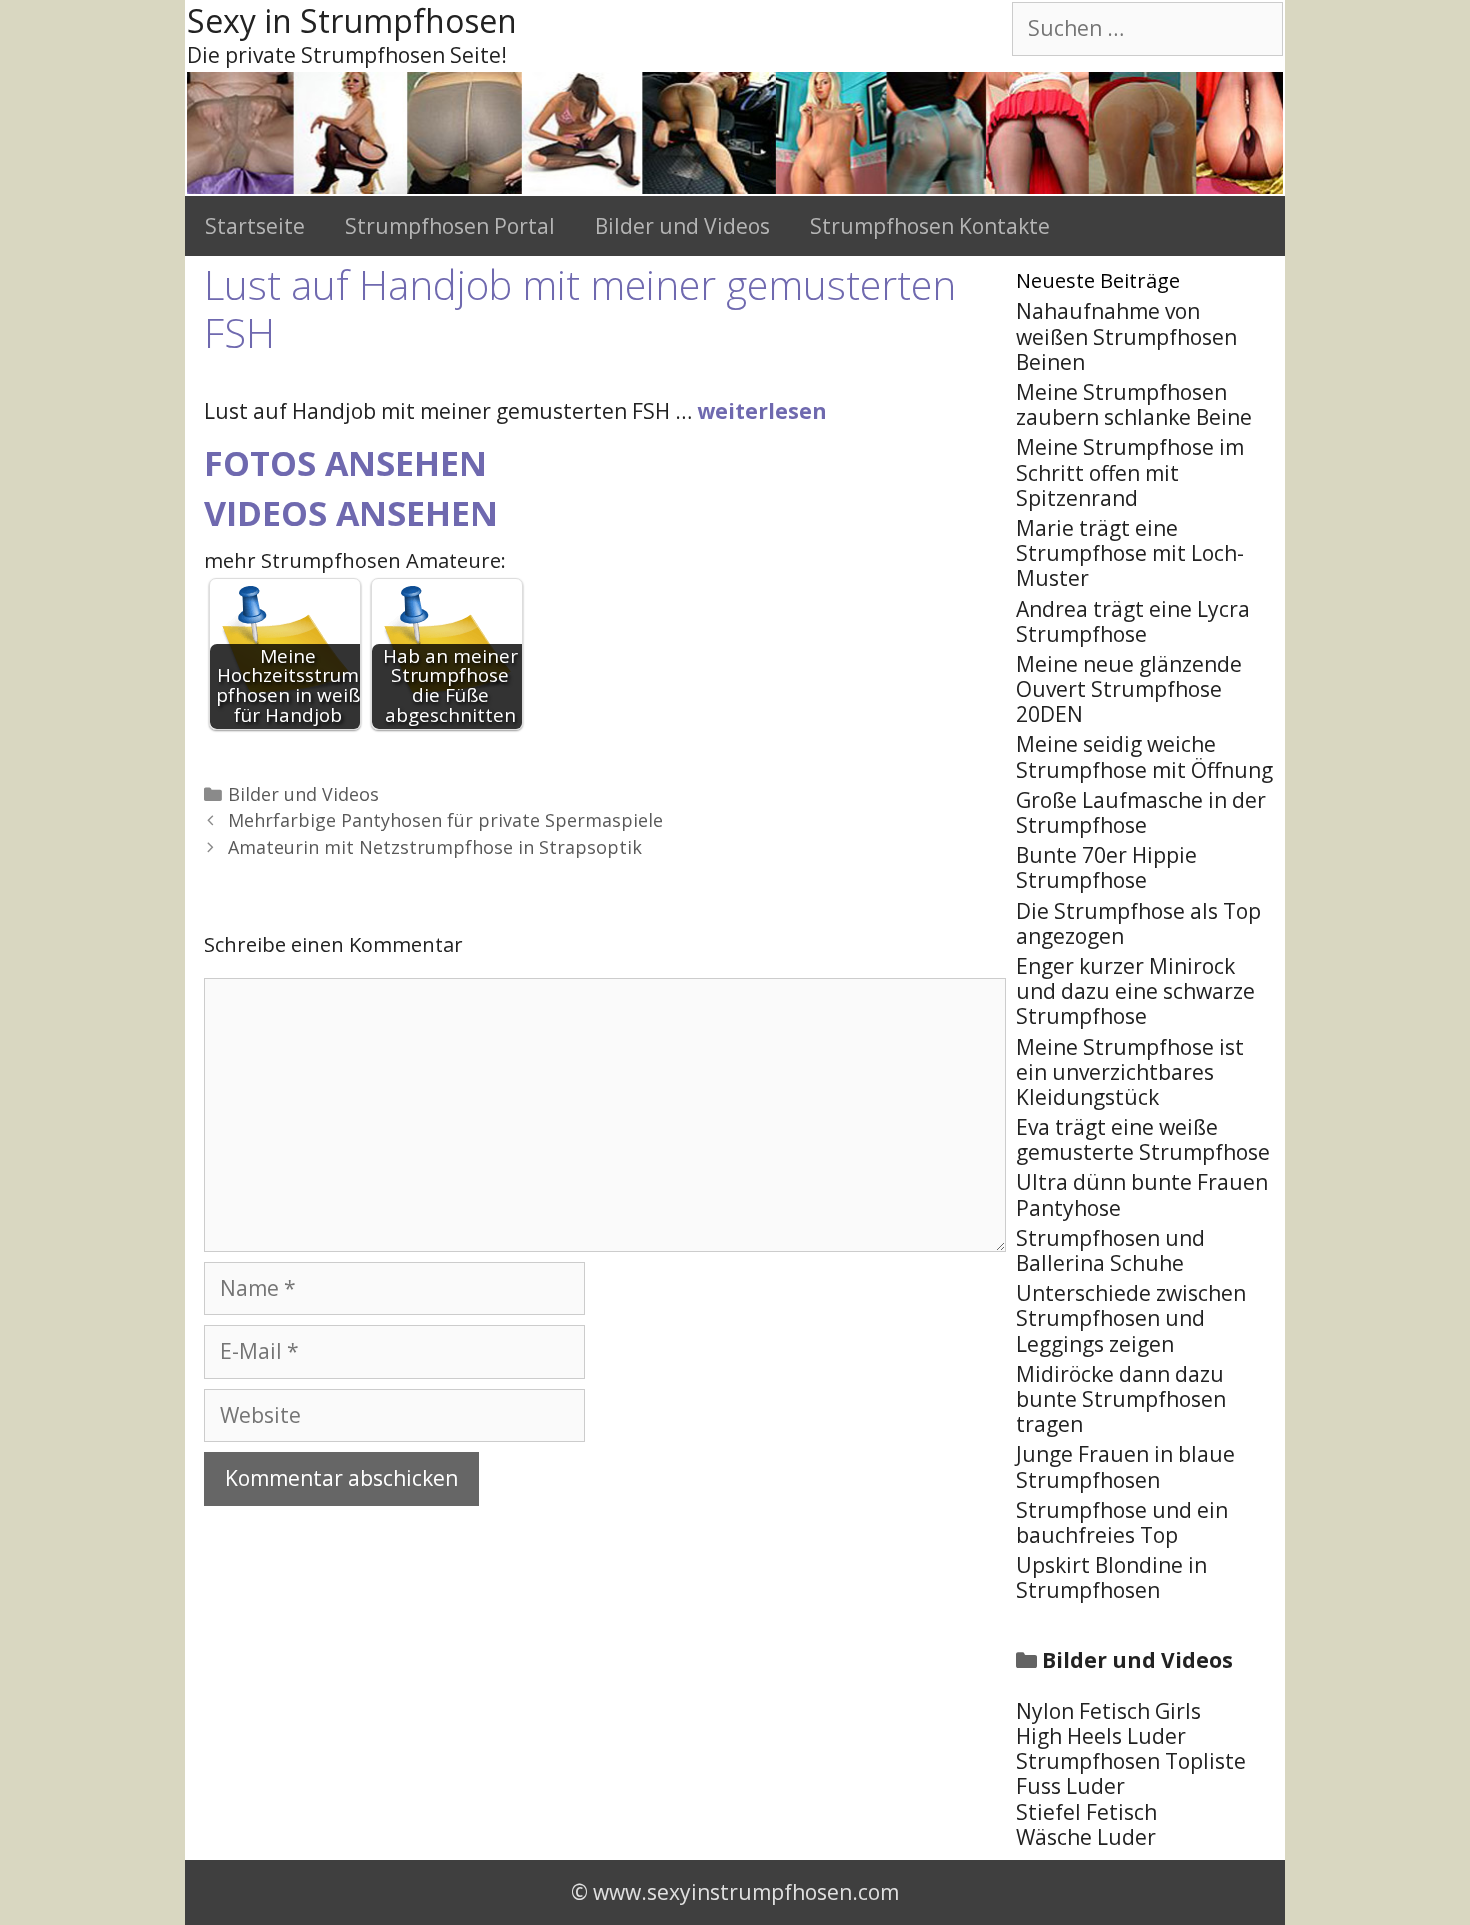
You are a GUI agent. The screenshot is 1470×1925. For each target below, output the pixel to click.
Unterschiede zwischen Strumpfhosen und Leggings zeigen (1131, 1318)
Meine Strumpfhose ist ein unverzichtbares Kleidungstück (1130, 1072)
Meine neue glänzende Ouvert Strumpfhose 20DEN (1129, 689)
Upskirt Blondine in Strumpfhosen (1111, 1577)
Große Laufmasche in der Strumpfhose (1141, 812)
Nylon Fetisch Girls (1108, 1711)
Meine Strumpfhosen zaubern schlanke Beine (1134, 404)
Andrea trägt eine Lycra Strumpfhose (1133, 621)
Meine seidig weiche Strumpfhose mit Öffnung (1144, 756)
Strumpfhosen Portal (450, 226)
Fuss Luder (1070, 1786)
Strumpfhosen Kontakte (930, 226)
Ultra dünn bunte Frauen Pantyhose (1142, 1194)
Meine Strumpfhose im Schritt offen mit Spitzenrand (1130, 472)
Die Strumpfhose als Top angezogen (1138, 923)
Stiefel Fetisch (1086, 1812)
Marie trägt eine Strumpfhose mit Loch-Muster (1130, 553)
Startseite (255, 226)
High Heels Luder (1101, 1736)
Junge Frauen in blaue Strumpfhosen (1125, 1466)
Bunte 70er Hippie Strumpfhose (1106, 867)
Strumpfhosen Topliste (1131, 1761)
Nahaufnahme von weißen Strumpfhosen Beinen (1126, 336)
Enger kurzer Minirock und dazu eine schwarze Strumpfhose (1135, 991)
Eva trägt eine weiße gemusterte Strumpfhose (1143, 1139)
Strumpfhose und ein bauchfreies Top (1122, 1522)
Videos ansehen (351, 513)
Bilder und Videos (682, 226)
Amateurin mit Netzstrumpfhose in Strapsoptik (435, 847)
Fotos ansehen (345, 463)
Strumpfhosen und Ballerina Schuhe (1110, 1250)
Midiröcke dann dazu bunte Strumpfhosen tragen (1121, 1399)
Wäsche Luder (1086, 1837)
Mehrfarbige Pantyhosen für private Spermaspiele (445, 820)
